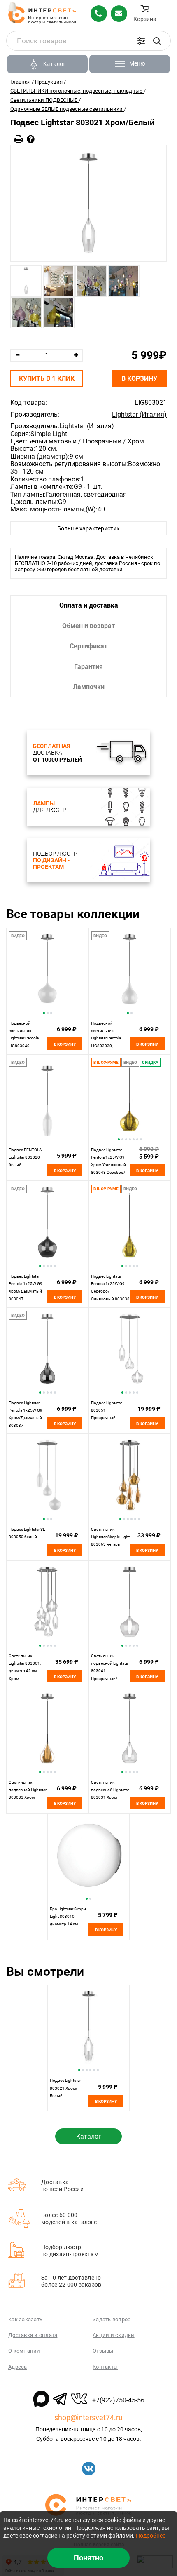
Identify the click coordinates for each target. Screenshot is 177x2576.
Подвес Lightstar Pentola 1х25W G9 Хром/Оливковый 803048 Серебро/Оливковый (108, 1165)
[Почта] (119, 14)
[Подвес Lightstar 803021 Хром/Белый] (88, 203)
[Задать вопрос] (31, 139)
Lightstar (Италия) (139, 415)
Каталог (89, 2136)
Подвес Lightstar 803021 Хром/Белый (65, 2088)
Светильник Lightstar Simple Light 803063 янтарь (110, 1537)
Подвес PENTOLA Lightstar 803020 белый (25, 1157)
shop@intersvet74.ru (88, 2418)
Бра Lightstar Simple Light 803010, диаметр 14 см (68, 1917)
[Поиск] (157, 41)
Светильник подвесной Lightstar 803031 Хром (110, 1790)
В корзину (139, 379)
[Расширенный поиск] (141, 41)
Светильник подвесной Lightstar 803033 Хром (28, 1790)
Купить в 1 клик (47, 379)
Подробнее (151, 2536)
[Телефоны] (99, 14)
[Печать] (19, 139)
